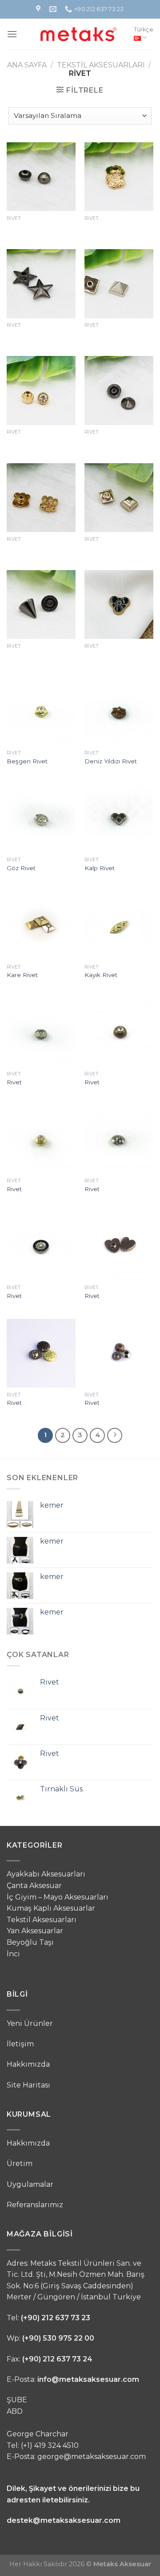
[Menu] (12, 34)
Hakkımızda (28, 2064)
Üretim (20, 2164)
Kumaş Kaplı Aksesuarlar (51, 1908)
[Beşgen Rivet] (41, 711)
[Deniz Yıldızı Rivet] (119, 711)
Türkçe (144, 29)
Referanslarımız (35, 2205)
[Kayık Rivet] (119, 925)
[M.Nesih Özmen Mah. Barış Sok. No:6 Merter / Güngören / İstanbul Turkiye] (39, 9)
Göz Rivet (21, 868)
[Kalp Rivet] (119, 818)
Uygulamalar (30, 2184)
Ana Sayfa (27, 65)
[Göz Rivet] (41, 818)
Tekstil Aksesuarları (101, 65)
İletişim (20, 2044)
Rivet (14, 1082)
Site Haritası (28, 2085)
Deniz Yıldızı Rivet (111, 761)
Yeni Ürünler (30, 2023)
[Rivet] (41, 1032)
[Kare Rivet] (41, 925)
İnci (13, 1954)
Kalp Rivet (100, 868)
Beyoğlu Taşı (30, 1942)
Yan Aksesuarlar (35, 1931)
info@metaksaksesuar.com (88, 2379)
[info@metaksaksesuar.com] (54, 9)
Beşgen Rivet (27, 761)
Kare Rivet (22, 975)
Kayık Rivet (101, 975)
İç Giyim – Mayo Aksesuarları (58, 1897)
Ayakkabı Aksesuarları (46, 1874)
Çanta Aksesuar (34, 1886)
